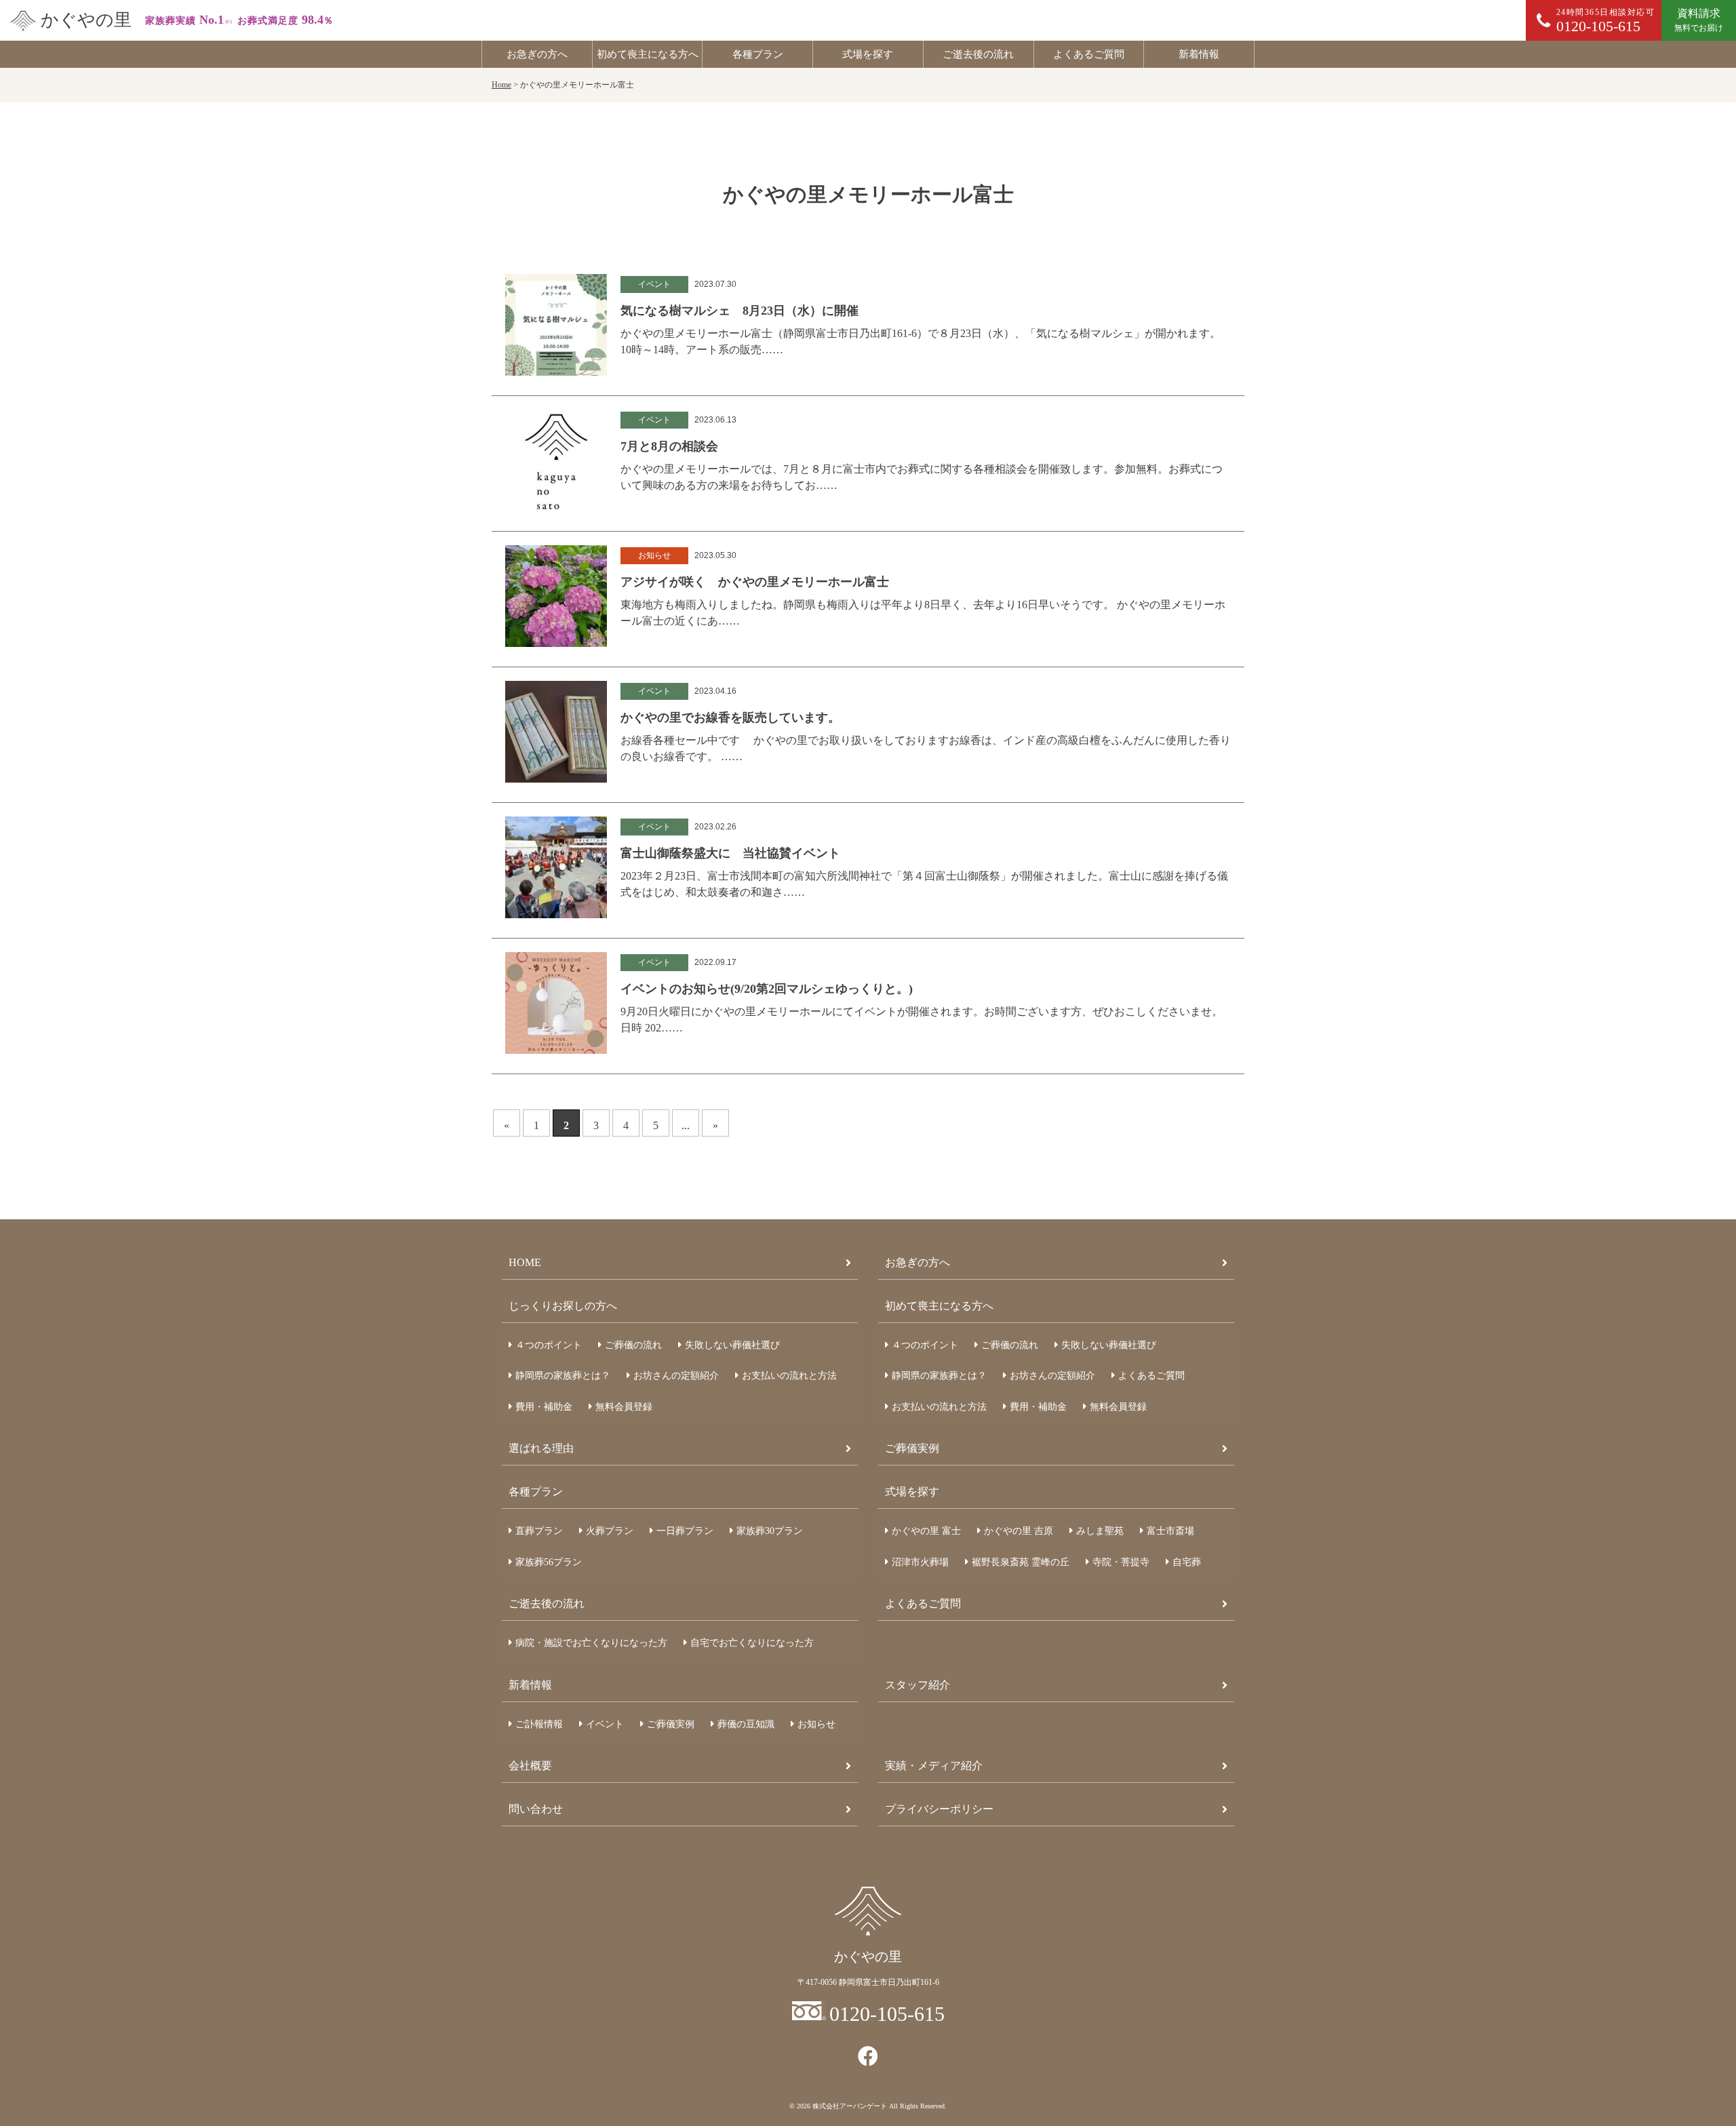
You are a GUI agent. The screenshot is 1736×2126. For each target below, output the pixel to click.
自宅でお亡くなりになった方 (752, 1643)
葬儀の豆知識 (746, 1724)
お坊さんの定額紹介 (676, 1376)
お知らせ (816, 1724)
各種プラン (758, 54)
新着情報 (1199, 54)
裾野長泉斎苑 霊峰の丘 (1021, 1562)
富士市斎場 (1170, 1531)
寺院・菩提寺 (1121, 1562)
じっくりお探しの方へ (563, 1306)
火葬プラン (610, 1531)
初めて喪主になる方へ (648, 54)
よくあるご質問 (1089, 54)
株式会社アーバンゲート (850, 2106)
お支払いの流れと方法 (789, 1376)
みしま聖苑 (1100, 1531)
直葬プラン (539, 1531)
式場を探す (868, 54)
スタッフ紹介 (918, 1685)
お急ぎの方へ (537, 54)
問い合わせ (536, 1809)
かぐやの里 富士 (926, 1531)
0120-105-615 (887, 2014)
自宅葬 (1187, 1562)
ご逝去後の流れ (978, 54)
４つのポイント (549, 1345)
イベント (605, 1724)
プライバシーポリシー (939, 1809)
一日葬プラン (685, 1531)
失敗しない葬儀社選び (732, 1345)
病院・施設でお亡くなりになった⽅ (591, 1643)
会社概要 (530, 1766)
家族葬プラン (770, 1531)
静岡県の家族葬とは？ (563, 1376)
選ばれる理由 (541, 1448)
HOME (525, 1262)
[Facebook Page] (868, 2056)
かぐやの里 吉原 (1019, 1531)
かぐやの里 (86, 20)
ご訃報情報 (539, 1724)
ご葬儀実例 (912, 1448)
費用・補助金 (544, 1407)
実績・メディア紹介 (934, 1766)
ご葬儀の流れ (633, 1345)
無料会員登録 (624, 1407)
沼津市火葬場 (920, 1562)
